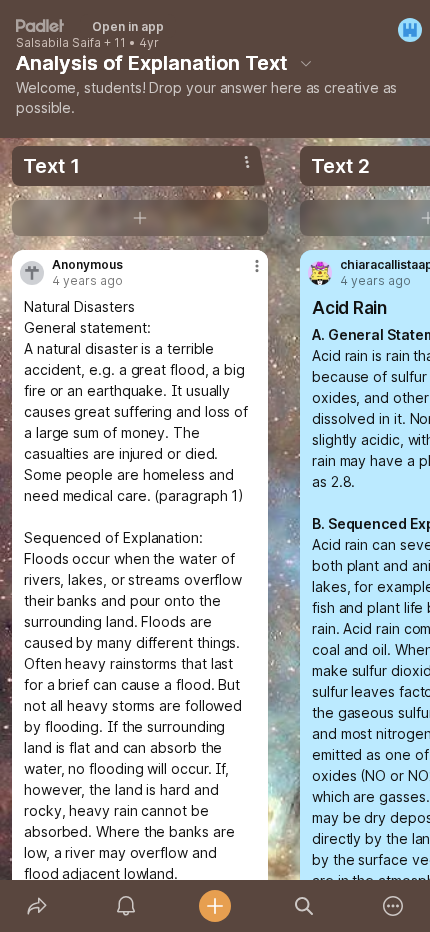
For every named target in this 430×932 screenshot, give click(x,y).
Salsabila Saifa (58, 43)
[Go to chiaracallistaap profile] (320, 273)
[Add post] (214, 906)
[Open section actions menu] (247, 162)
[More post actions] (244, 274)
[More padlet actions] (393, 906)
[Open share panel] (36, 906)
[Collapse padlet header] (306, 63)
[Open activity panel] (125, 906)
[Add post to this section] (140, 218)
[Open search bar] (304, 906)
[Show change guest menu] (410, 30)
